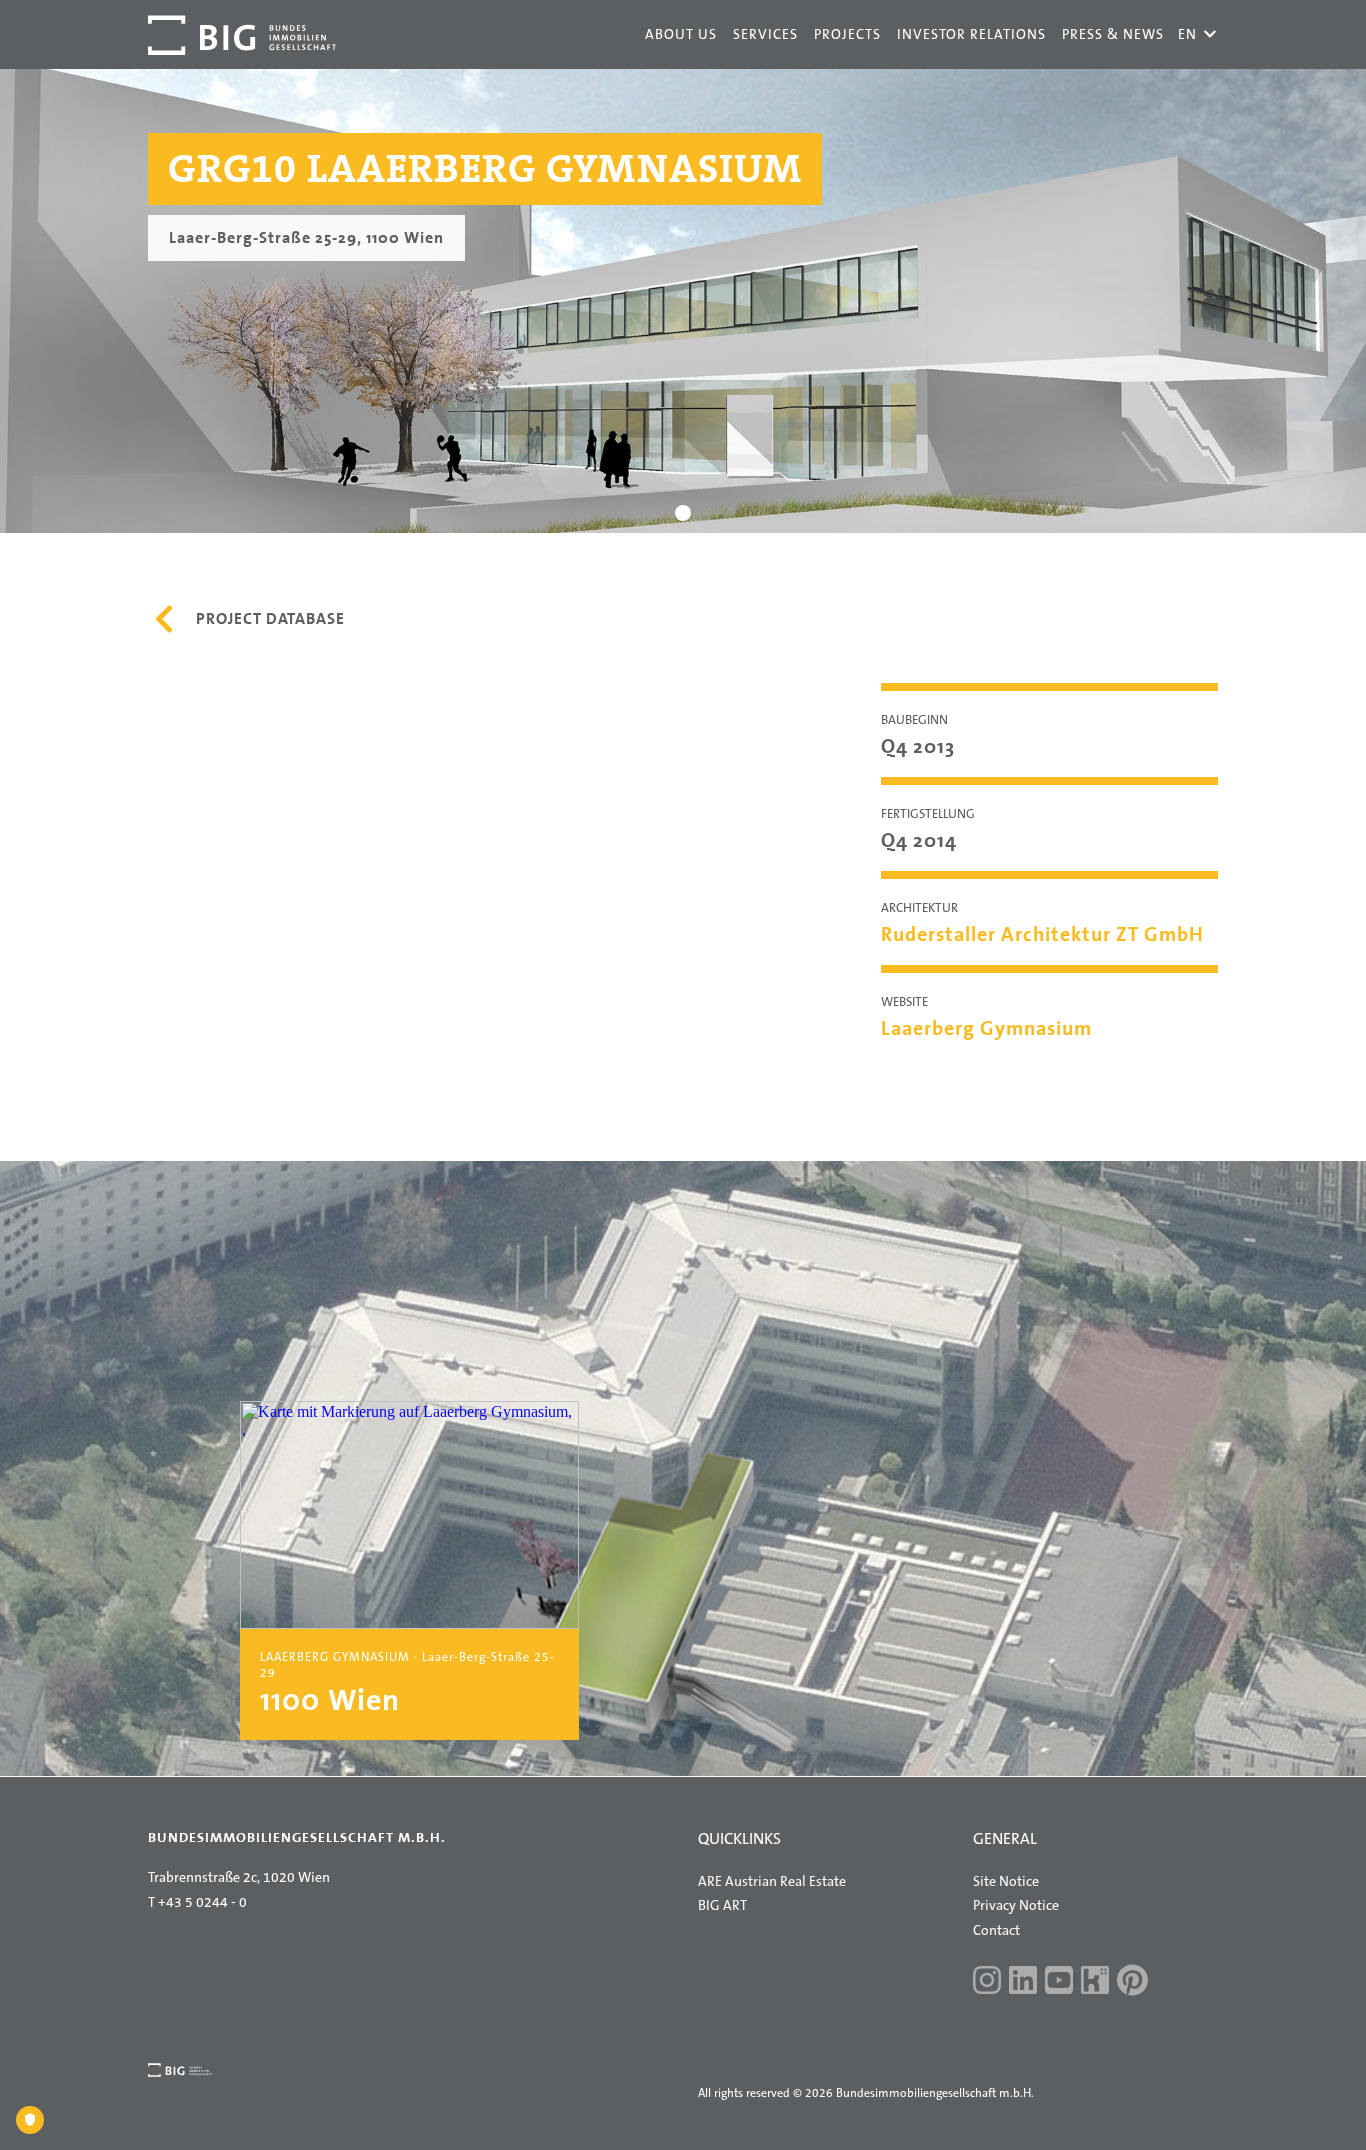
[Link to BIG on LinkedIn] (1023, 1982)
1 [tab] (683, 513)
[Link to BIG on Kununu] (1095, 1982)
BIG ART (722, 1905)
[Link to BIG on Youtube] (1059, 1982)
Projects (847, 34)
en (1197, 33)
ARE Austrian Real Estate (772, 1881)
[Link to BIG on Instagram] (987, 1982)
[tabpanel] (683, 301)
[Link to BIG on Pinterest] (1132, 1982)
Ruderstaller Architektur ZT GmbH (1042, 934)
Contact (996, 1930)
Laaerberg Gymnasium (986, 1028)
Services (765, 34)
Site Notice (1006, 1881)
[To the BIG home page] (242, 35)
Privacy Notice (1016, 1905)
